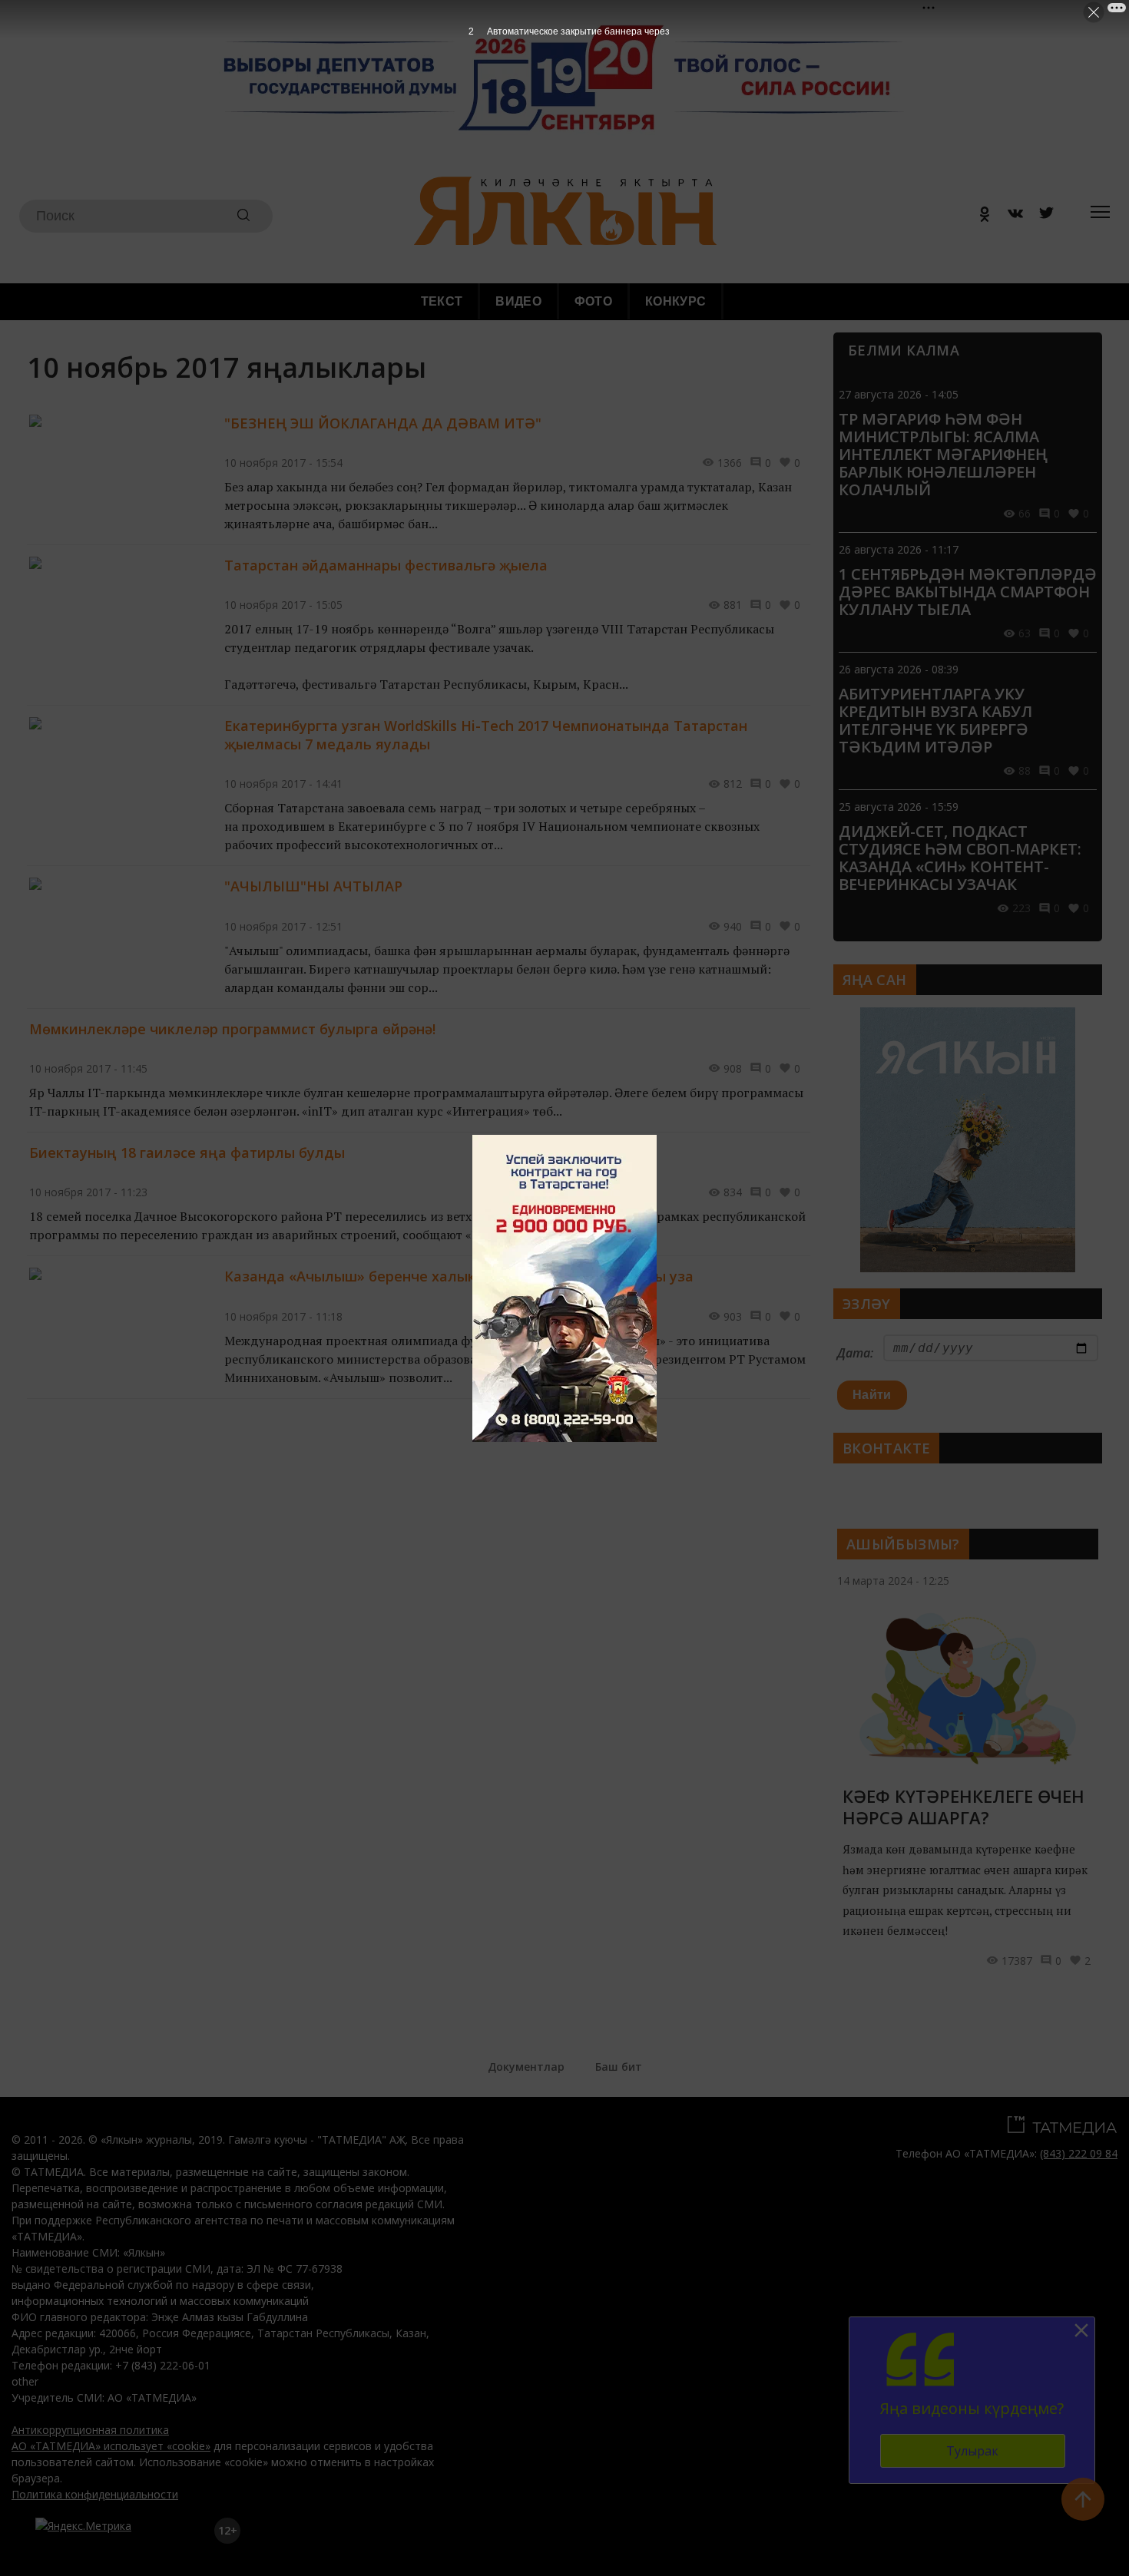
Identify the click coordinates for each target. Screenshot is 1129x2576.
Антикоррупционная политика (90, 2430)
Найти (872, 1395)
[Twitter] (1041, 216)
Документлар (526, 2067)
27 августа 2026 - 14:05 (899, 394)
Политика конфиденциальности (95, 2494)
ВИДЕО (518, 301)
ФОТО (593, 301)
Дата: (855, 1353)
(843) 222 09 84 (1079, 2153)
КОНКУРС (675, 301)
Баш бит (619, 2067)
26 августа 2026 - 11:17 (899, 549)
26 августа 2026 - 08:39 (899, 669)
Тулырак (972, 2451)
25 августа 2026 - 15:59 (899, 807)
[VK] (1010, 216)
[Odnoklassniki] (979, 216)
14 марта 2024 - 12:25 (893, 1581)
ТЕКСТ (442, 301)
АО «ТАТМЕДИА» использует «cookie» (111, 2446)
